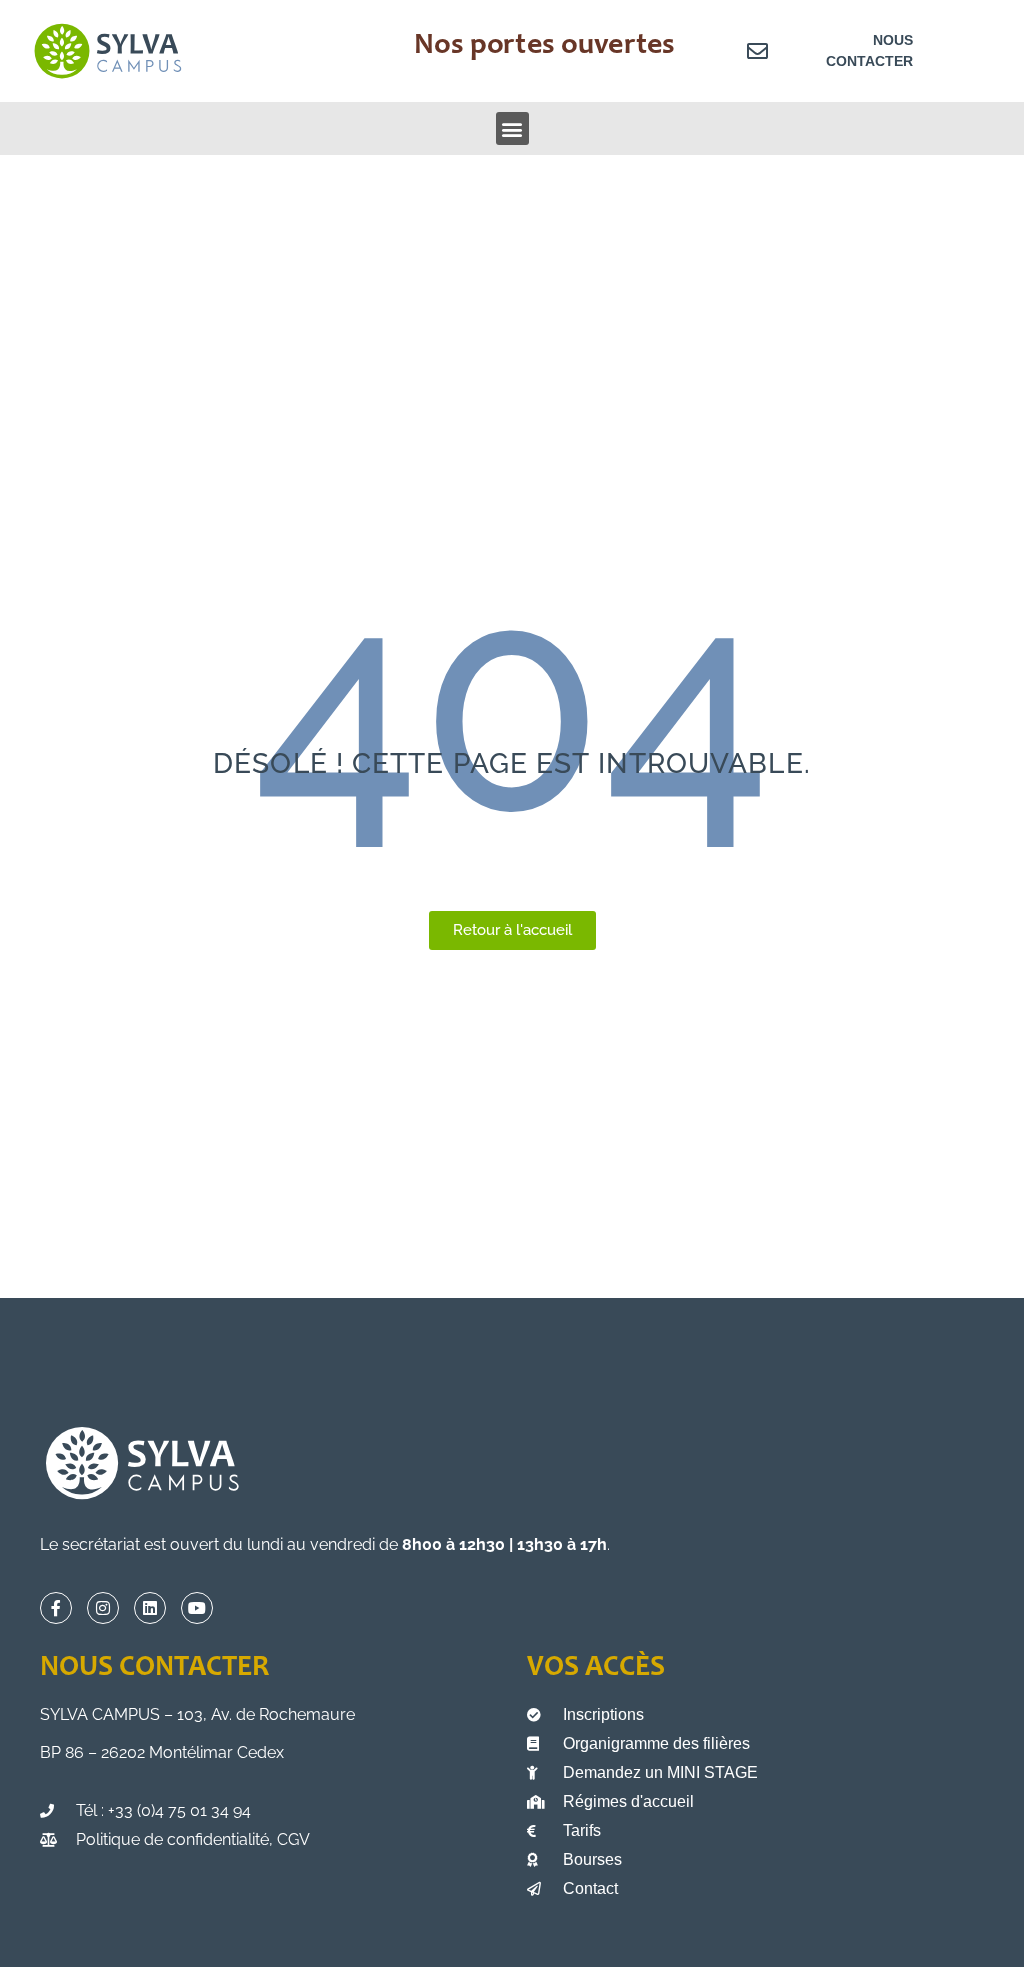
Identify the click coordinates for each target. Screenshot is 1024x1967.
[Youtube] (197, 1608)
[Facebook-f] (56, 1608)
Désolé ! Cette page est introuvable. (512, 763)
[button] (512, 128)
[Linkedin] (150, 1608)
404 (512, 703)
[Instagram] (103, 1608)
